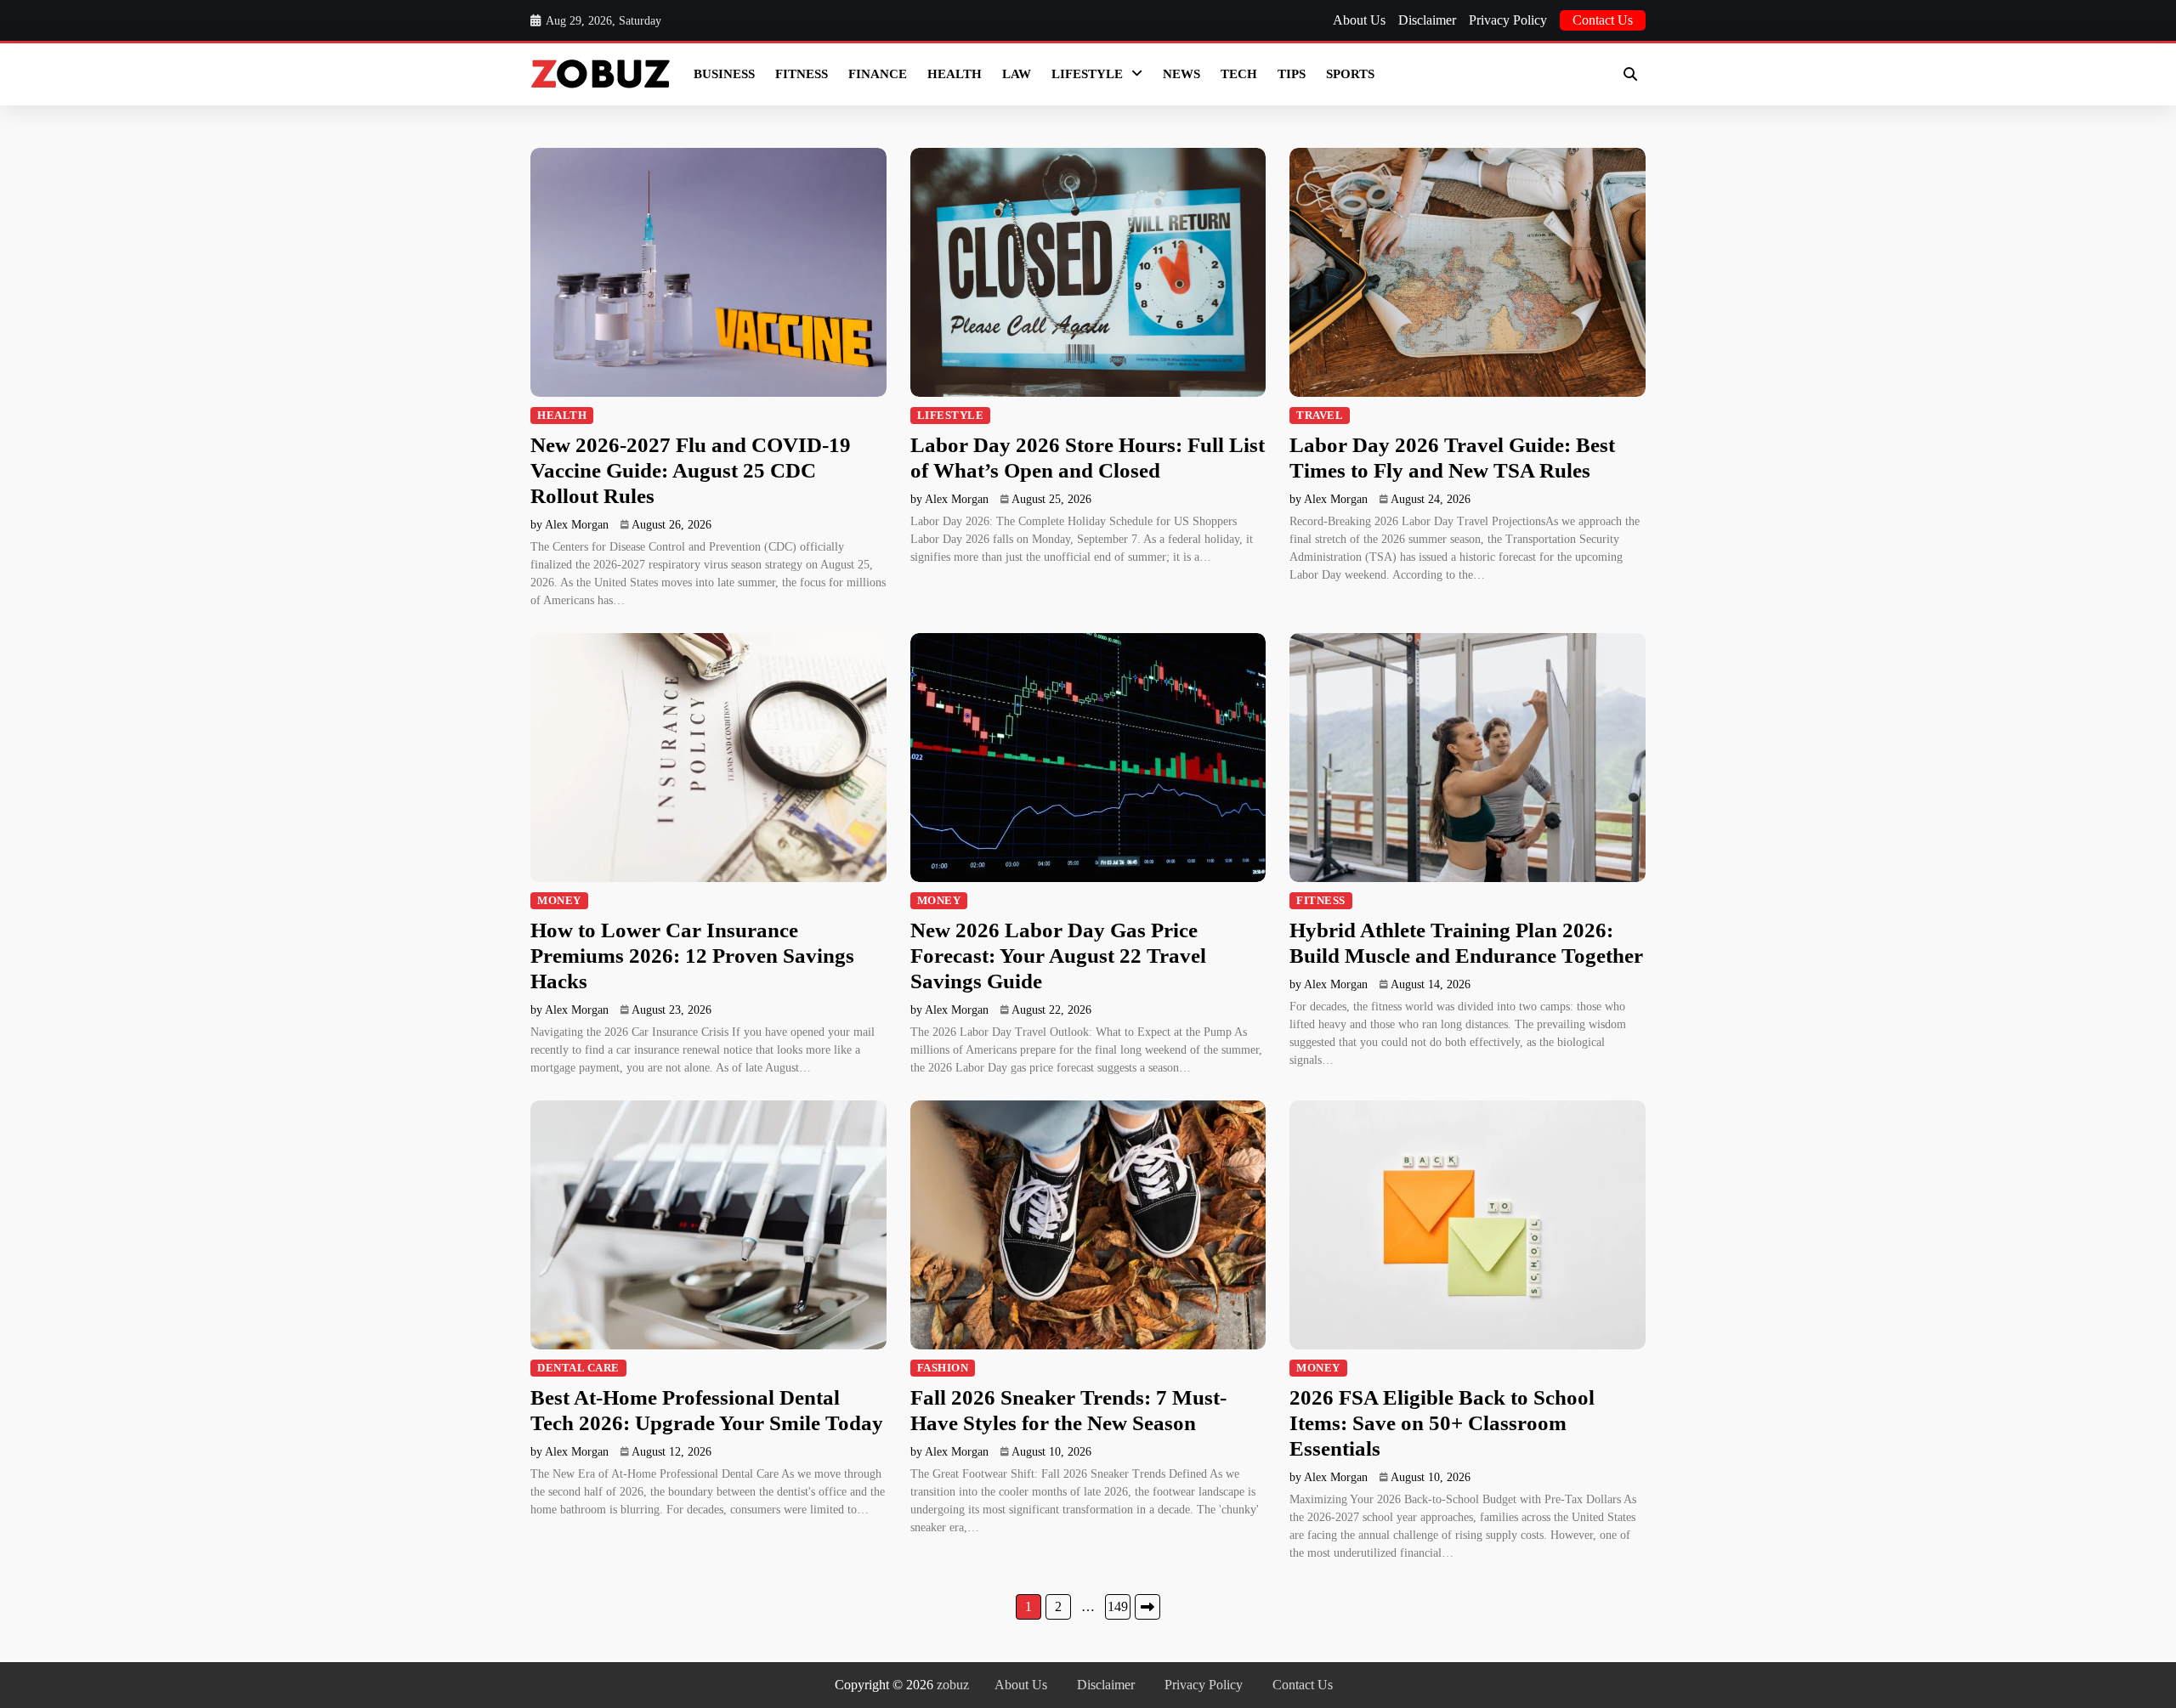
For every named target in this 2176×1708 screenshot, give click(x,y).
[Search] (1630, 74)
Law (1017, 74)
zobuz (953, 1685)
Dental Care (578, 1368)
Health (955, 74)
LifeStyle (1087, 74)
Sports (1350, 74)
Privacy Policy (1508, 20)
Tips (1292, 74)
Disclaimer (1427, 20)
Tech (1239, 74)
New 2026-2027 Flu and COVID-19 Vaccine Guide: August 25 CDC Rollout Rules (691, 470)
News (1181, 74)
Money (559, 901)
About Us (1359, 20)
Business (724, 74)
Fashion (943, 1368)
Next (1147, 1607)
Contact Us (1603, 20)
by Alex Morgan (569, 525)
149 (1118, 1606)
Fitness (802, 74)
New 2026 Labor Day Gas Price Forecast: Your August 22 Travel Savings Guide (1058, 956)
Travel (1320, 416)
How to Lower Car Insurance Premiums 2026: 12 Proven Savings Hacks (692, 956)
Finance (878, 74)
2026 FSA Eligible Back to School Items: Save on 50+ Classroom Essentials (1442, 1423)
